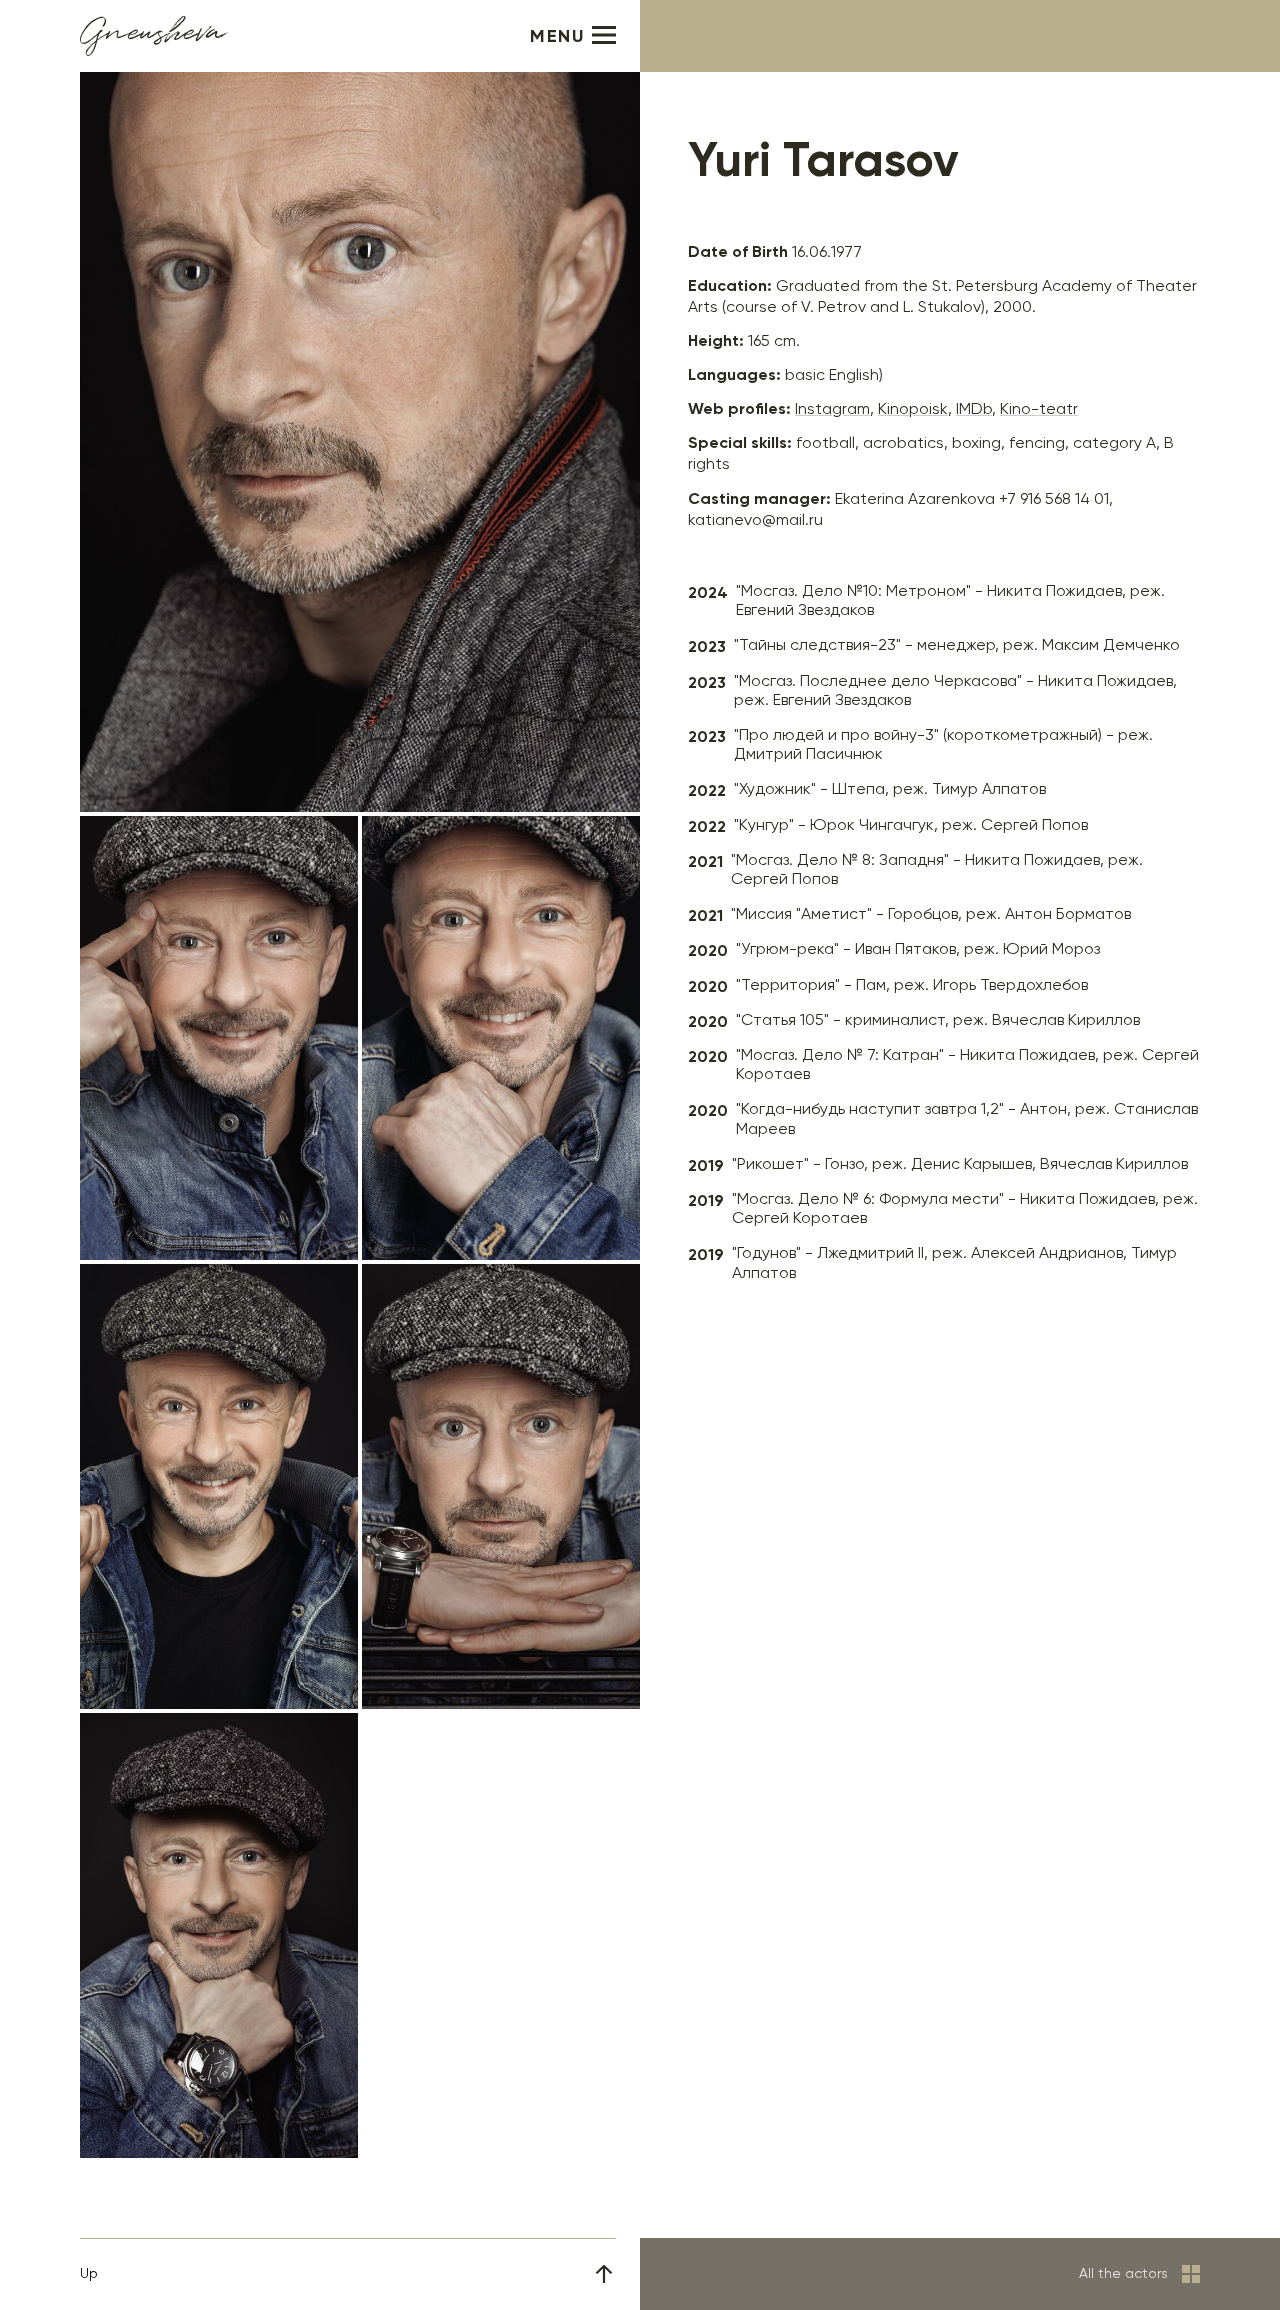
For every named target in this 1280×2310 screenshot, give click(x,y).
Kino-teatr (1039, 410)
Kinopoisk (913, 410)
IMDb (974, 410)
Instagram (832, 410)
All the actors (1123, 2274)
